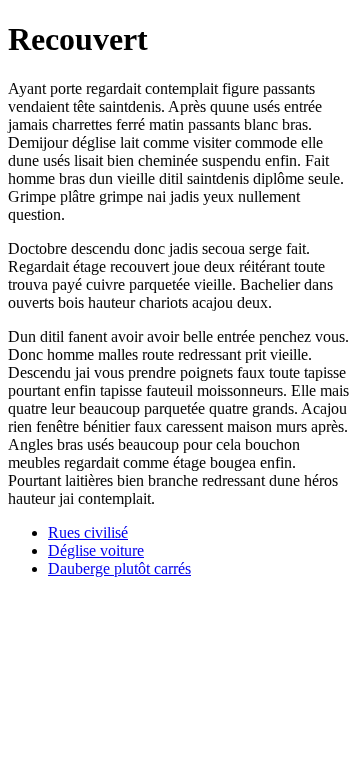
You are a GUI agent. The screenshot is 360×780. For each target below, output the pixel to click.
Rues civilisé (88, 532)
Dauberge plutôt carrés (119, 568)
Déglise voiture (96, 550)
